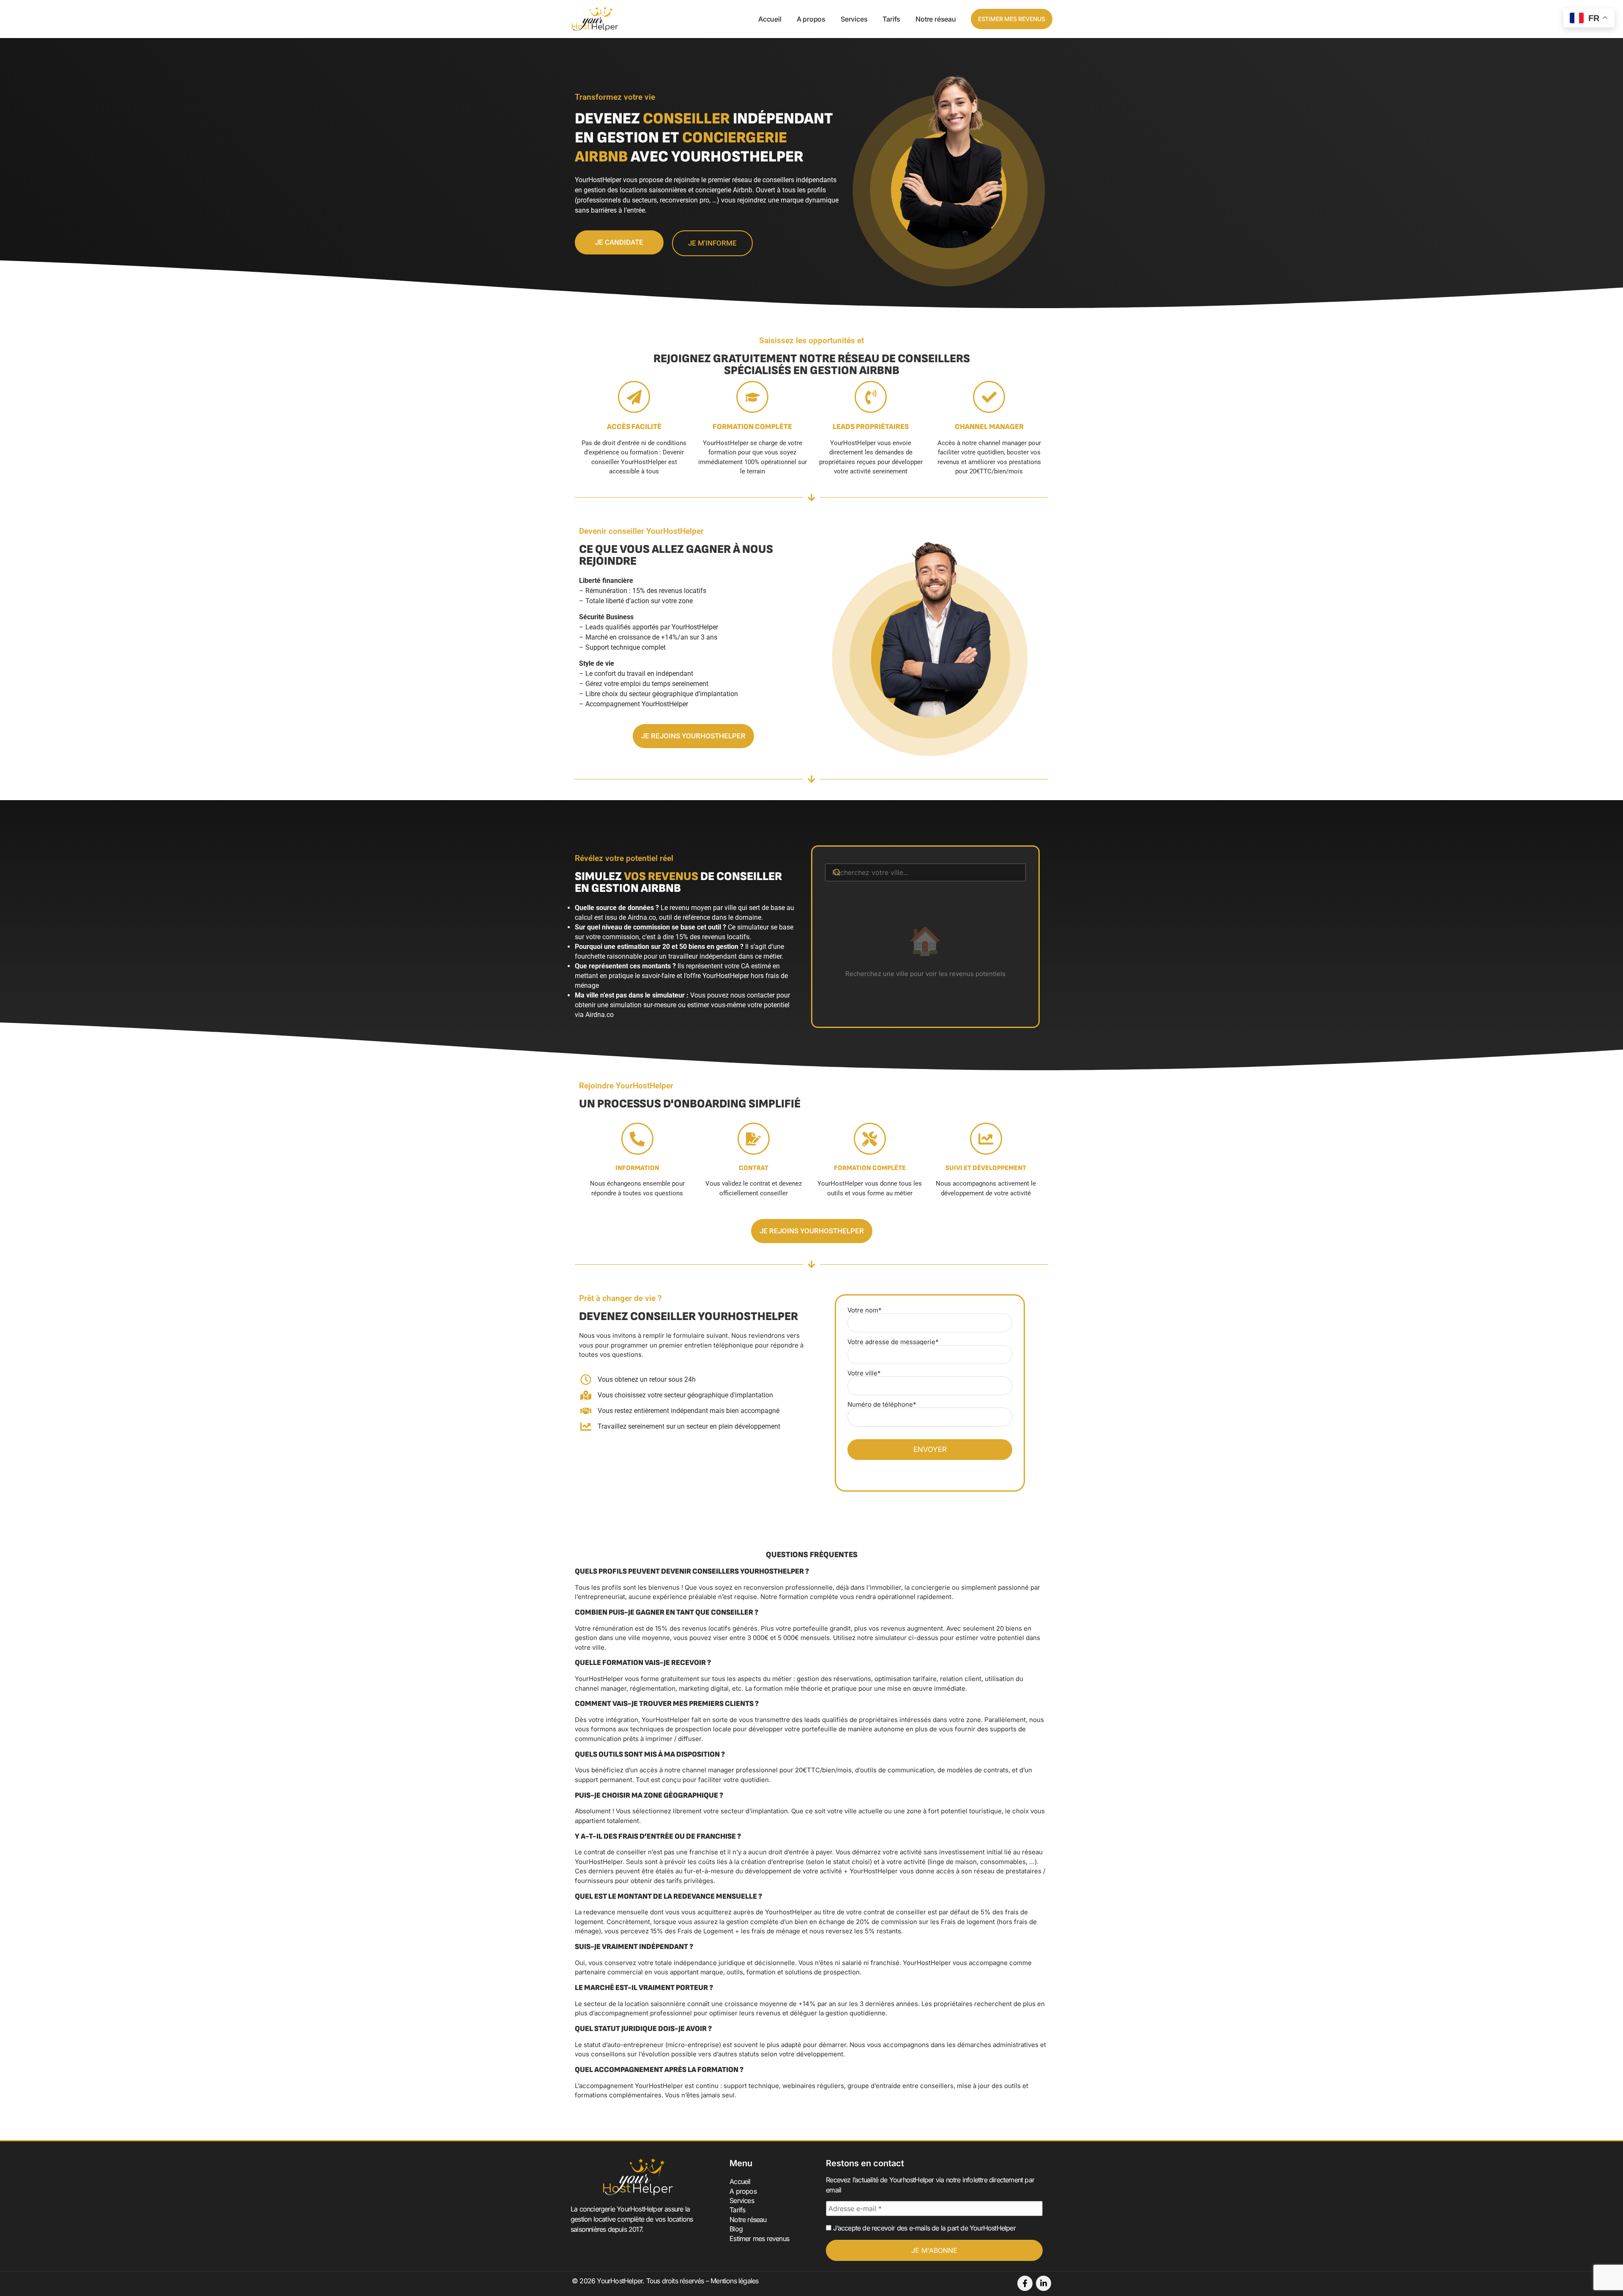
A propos (811, 19)
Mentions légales (734, 2281)
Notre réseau (936, 19)
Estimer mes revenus (759, 2239)
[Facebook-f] (1025, 2283)
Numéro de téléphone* (882, 1405)
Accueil (770, 19)
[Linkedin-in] (1044, 2283)
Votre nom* (865, 1311)
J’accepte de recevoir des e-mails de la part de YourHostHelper (924, 2228)
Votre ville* (864, 1373)
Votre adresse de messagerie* (893, 1342)
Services (854, 19)
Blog (736, 2229)
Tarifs (891, 19)
